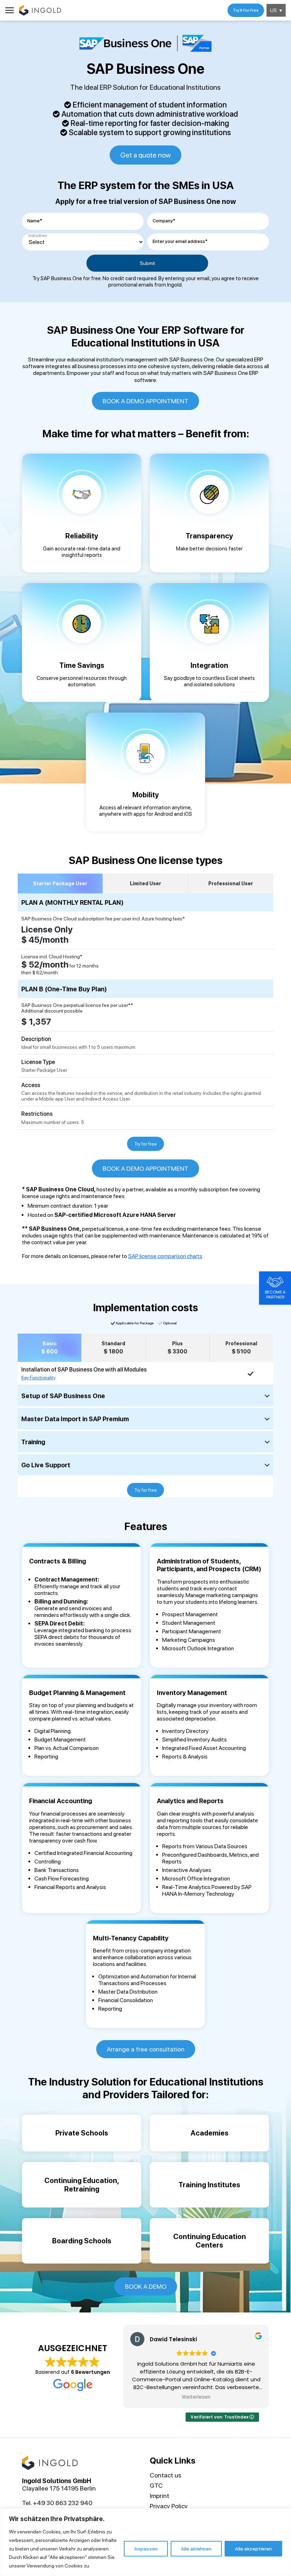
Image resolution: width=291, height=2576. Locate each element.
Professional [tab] (241, 1348)
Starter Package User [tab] (60, 883)
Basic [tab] (50, 1348)
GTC (156, 2485)
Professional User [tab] (231, 883)
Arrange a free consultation (146, 2049)
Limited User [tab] (145, 883)
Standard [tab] (113, 1348)
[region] (145, 2542)
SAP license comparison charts (165, 1256)
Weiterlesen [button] (196, 2397)
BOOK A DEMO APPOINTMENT (145, 401)
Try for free (145, 1144)
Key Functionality (38, 1378)
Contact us (166, 2475)
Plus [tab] (177, 1348)
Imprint (160, 2496)
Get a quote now (145, 155)
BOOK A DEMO (146, 2286)
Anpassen (146, 2549)
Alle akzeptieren (253, 2549)
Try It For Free (246, 10)
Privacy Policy (169, 2506)
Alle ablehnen (196, 2549)
